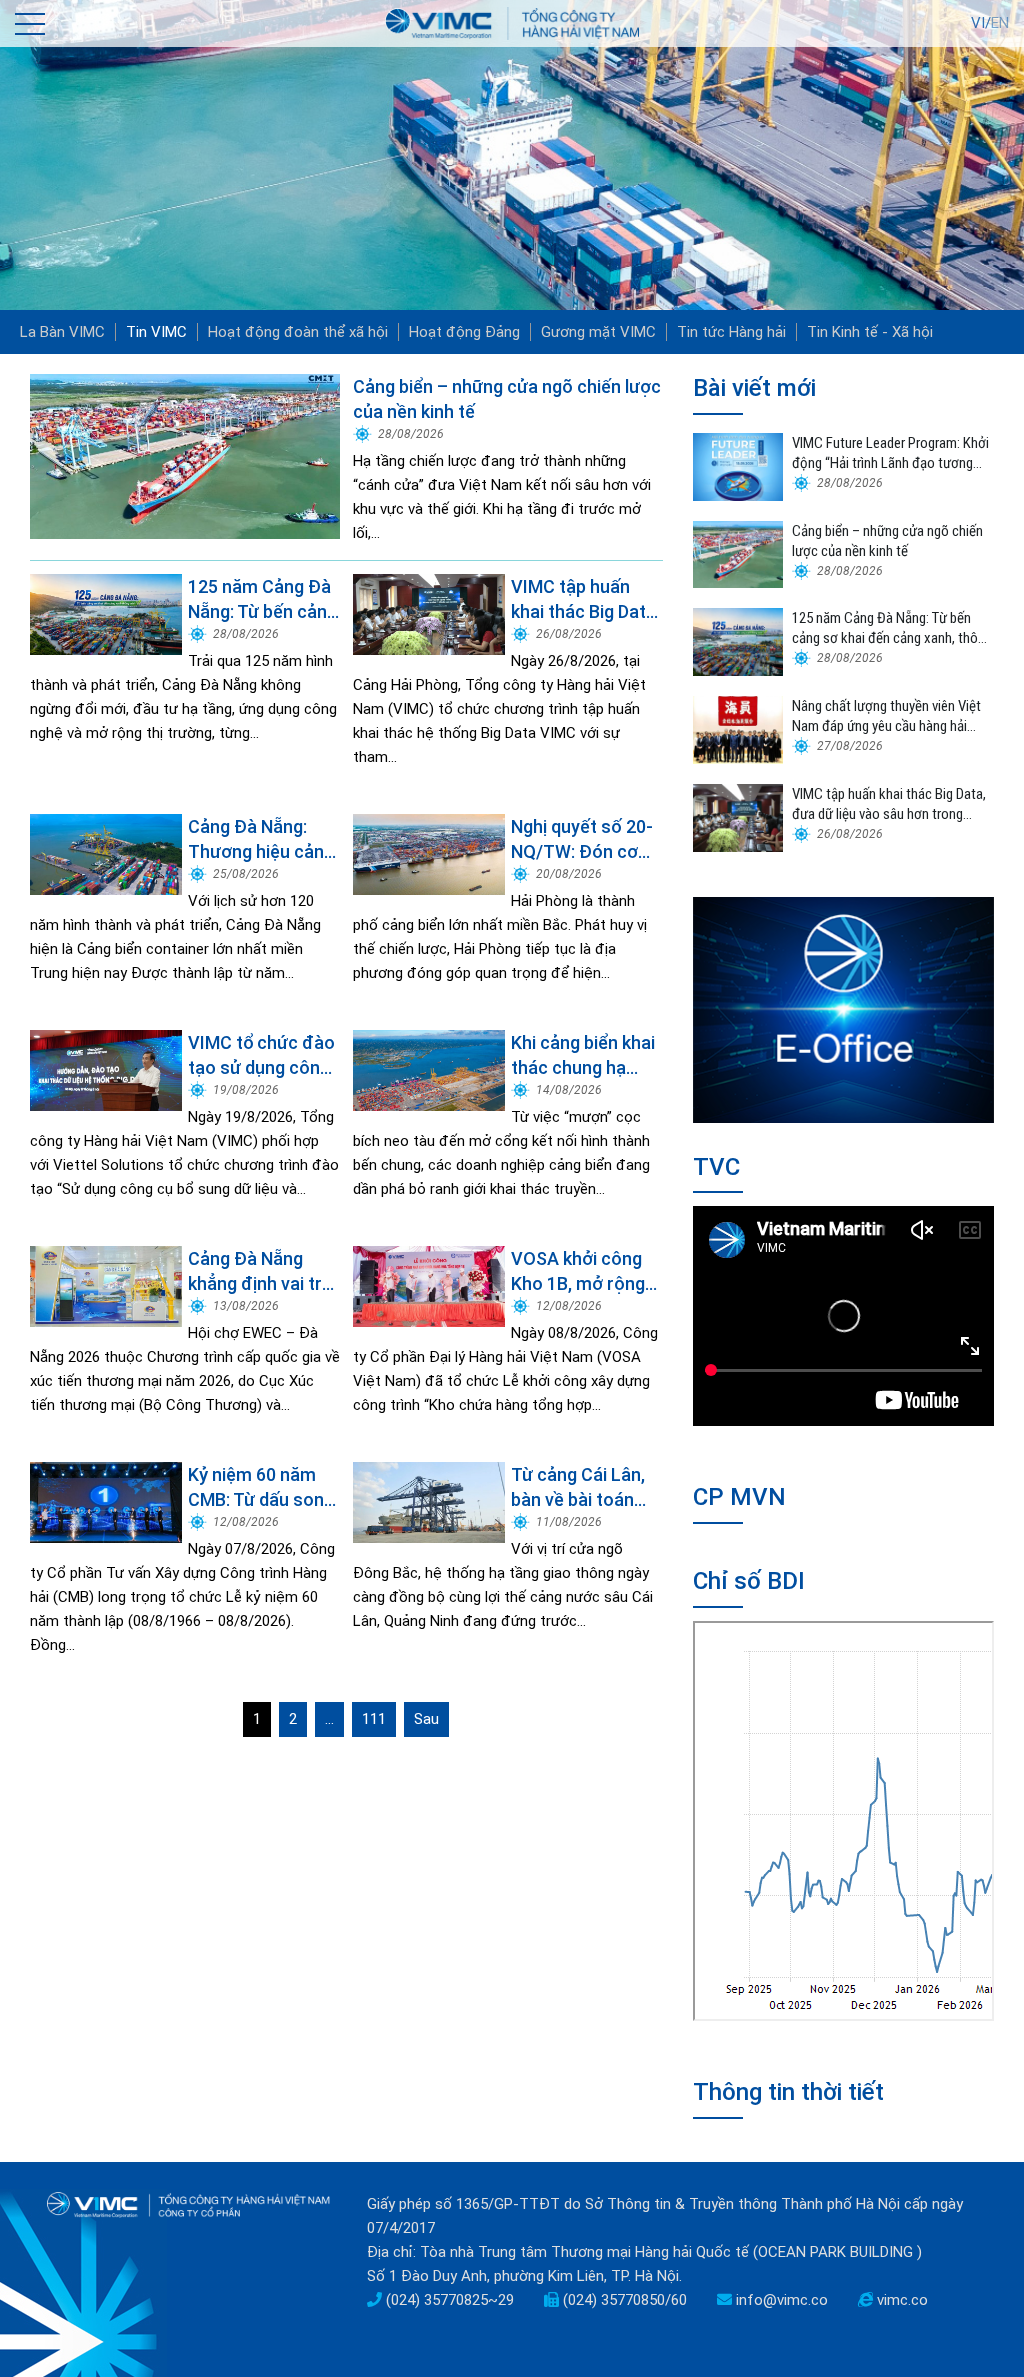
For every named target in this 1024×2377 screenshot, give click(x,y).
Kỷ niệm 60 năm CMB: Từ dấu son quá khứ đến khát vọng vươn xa (258, 1488)
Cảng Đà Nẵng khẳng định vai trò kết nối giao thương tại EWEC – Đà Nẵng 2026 (263, 1272)
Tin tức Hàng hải (731, 332)
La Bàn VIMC (62, 332)
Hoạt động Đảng (464, 332)
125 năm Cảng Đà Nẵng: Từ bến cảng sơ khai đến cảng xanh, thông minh (262, 600)
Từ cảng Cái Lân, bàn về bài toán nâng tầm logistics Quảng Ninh (586, 1488)
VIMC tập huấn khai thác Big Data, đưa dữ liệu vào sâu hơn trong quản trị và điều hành (585, 600)
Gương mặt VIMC (598, 332)
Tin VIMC (156, 332)
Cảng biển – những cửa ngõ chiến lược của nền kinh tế (507, 399)
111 (374, 1719)
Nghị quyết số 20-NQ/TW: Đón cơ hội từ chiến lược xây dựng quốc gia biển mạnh (584, 840)
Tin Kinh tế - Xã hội (870, 332)
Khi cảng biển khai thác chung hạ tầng (583, 1056)
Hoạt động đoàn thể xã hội (298, 332)
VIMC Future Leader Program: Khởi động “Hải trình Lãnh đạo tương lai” (890, 453)
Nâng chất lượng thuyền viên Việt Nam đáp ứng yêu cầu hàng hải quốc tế (886, 716)
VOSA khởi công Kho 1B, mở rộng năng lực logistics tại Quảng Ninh (582, 1272)
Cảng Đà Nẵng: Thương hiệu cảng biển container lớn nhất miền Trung (261, 840)
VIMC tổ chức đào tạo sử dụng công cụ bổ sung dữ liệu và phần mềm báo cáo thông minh (261, 1056)
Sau (426, 1719)
